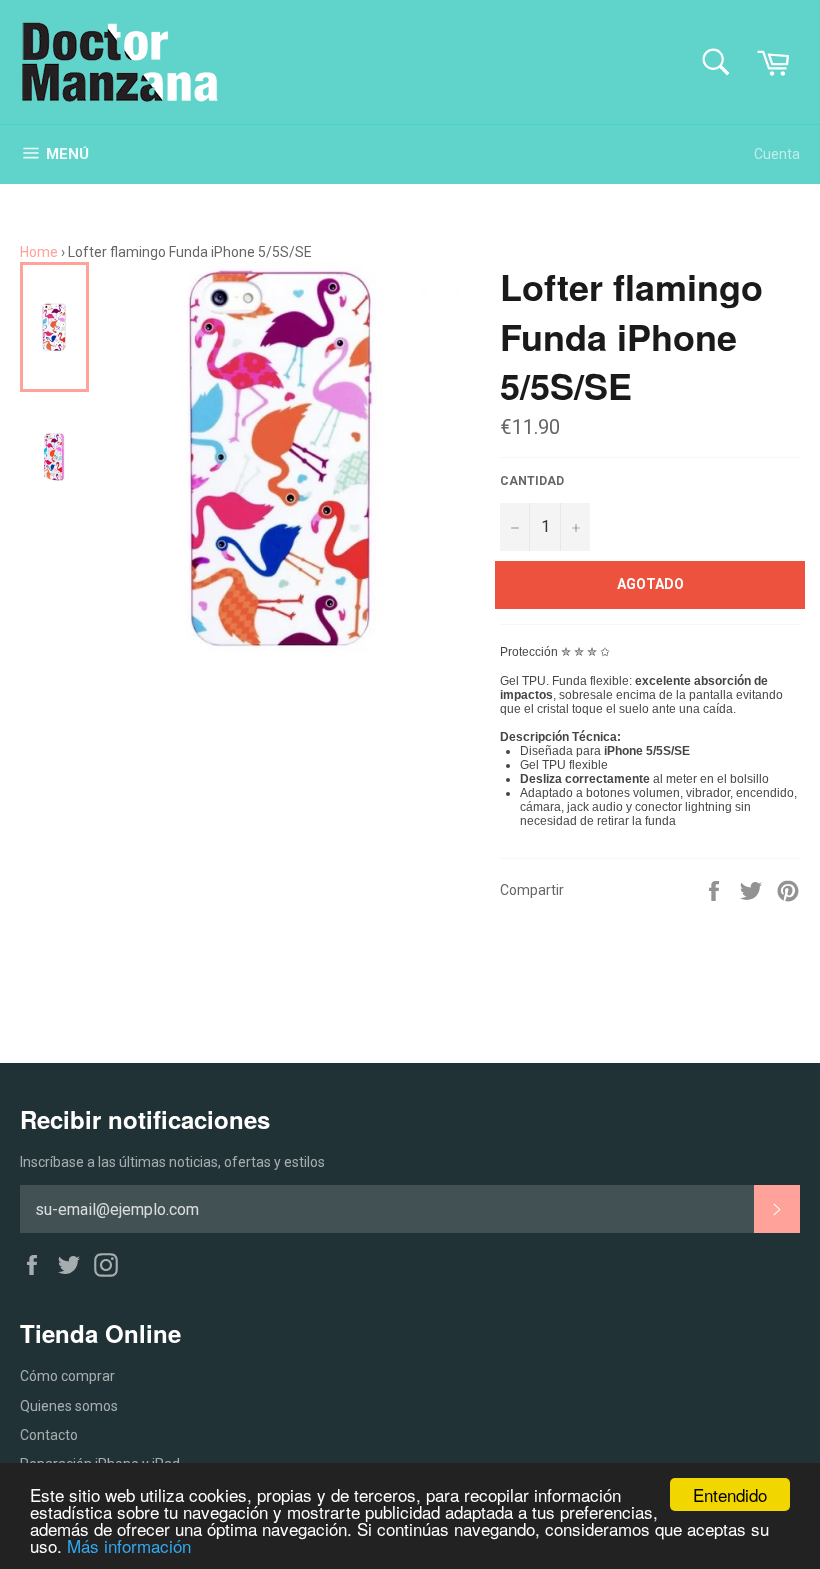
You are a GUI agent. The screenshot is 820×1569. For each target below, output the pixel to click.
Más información (129, 1545)
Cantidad (532, 481)
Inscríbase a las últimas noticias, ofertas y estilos (172, 1162)
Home (39, 252)
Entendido (730, 1494)
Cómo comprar (67, 1376)
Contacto (49, 1435)
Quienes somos (69, 1406)
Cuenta (777, 154)
